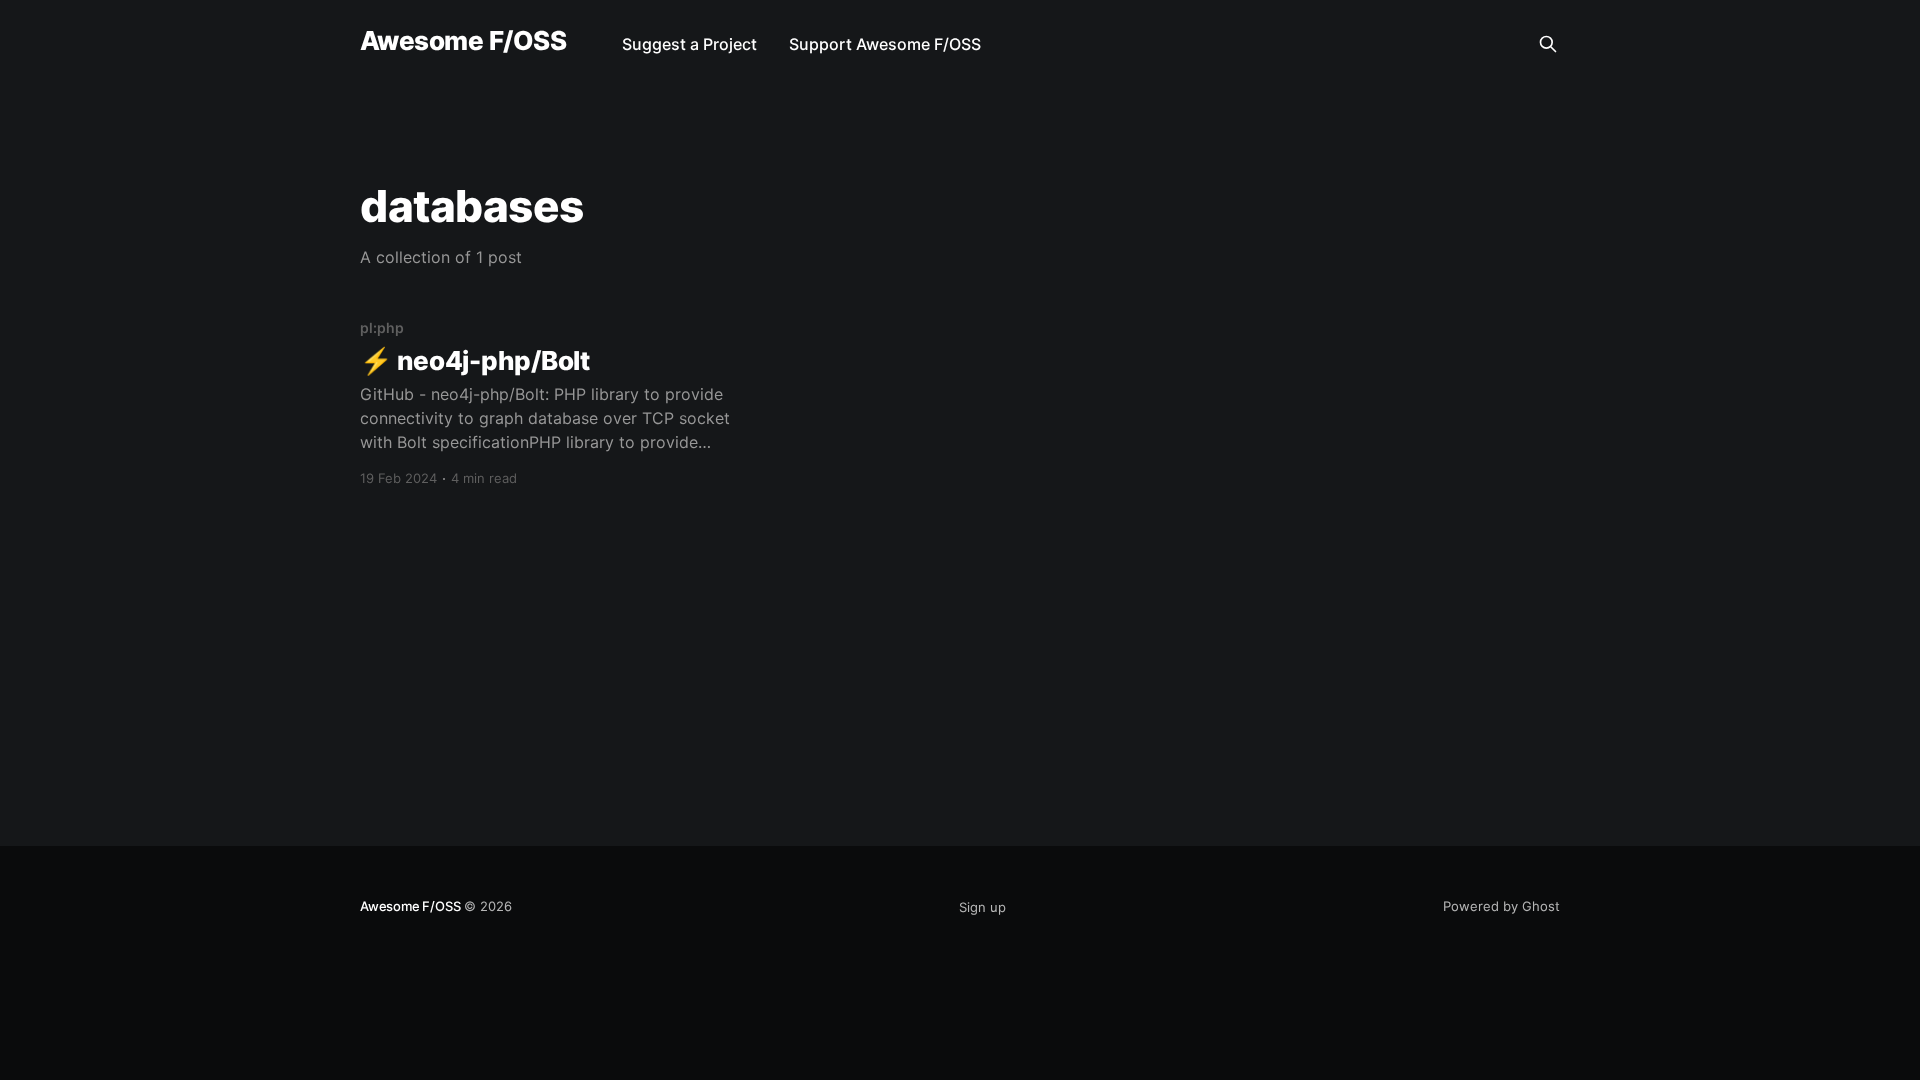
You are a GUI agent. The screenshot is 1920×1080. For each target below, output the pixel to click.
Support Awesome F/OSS (885, 44)
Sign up (982, 907)
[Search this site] (1548, 44)
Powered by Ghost (1501, 906)
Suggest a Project (689, 44)
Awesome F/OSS (463, 41)
